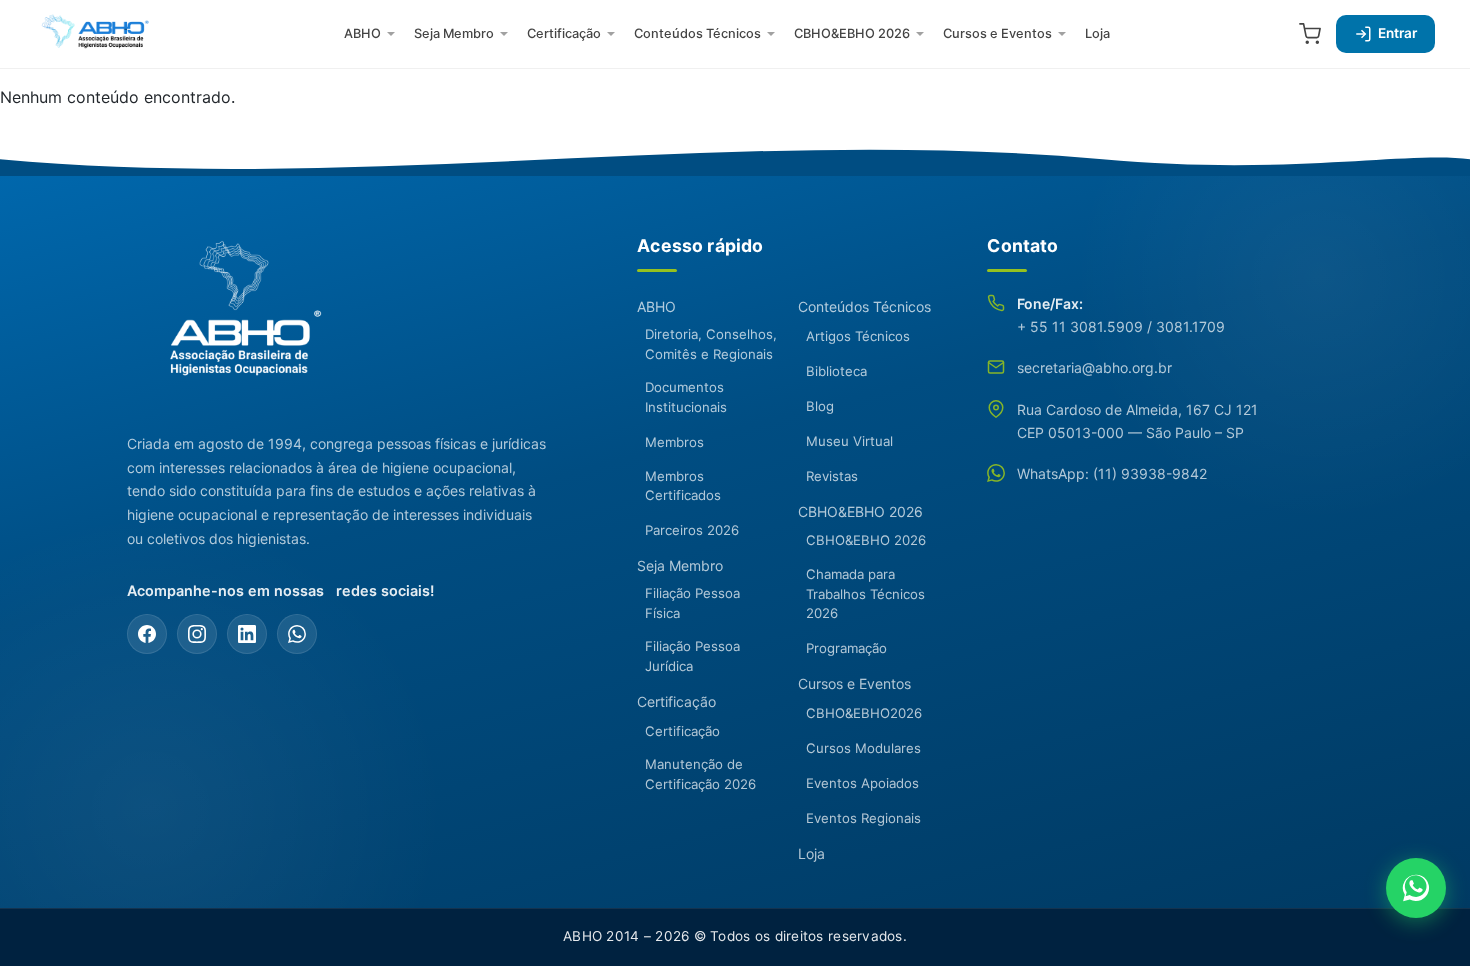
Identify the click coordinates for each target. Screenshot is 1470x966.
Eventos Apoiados (862, 783)
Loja (1097, 33)
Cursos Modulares (863, 748)
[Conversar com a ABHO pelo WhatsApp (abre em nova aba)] (1416, 888)
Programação (846, 648)
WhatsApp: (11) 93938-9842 (1112, 473)
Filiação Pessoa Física (692, 603)
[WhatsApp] (297, 634)
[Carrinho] (1310, 34)
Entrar (1397, 33)
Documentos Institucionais (686, 397)
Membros (674, 442)
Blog (820, 406)
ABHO (362, 33)
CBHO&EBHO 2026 (852, 33)
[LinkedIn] (247, 634)
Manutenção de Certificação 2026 (700, 774)
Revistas (832, 476)
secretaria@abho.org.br (1094, 367)
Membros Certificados (683, 486)
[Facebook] (147, 634)
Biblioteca (836, 371)
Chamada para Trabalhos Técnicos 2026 (865, 594)
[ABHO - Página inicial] (237, 320)
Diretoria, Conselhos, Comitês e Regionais (711, 344)
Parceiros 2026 (692, 530)
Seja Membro (454, 33)
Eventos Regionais (863, 818)
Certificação (564, 33)
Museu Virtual (849, 441)
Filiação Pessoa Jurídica (692, 656)
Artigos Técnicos (858, 336)
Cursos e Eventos (997, 33)
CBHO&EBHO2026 (864, 713)
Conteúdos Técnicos (697, 33)
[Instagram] (197, 634)
